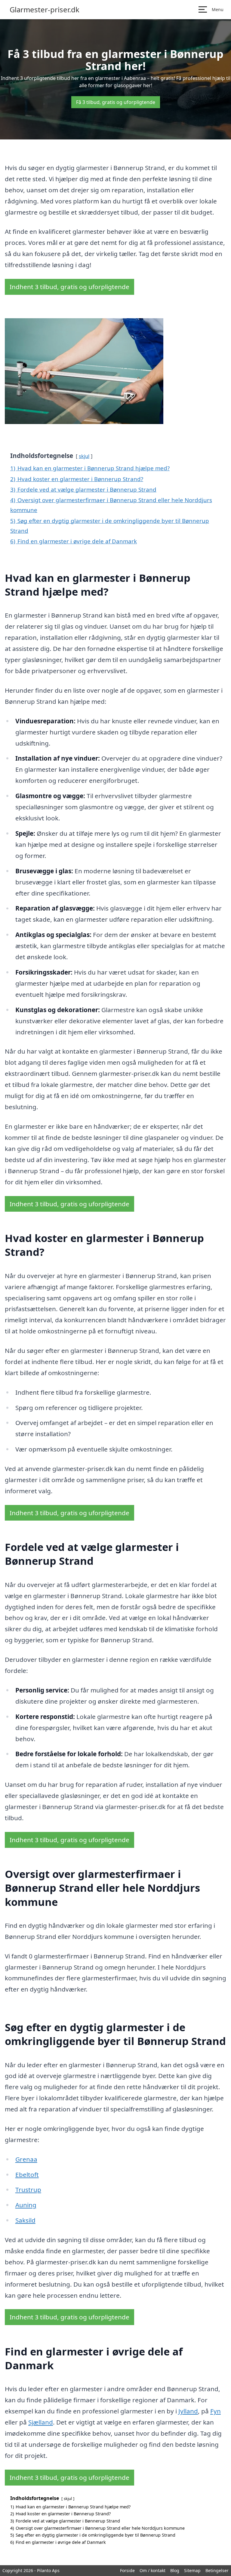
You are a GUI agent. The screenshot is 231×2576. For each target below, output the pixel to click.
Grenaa (26, 2159)
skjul (84, 456)
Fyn (216, 2411)
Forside (127, 2570)
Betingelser (217, 2570)
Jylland (188, 2411)
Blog (175, 2570)
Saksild (25, 2220)
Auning (26, 2205)
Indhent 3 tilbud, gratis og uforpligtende (69, 287)
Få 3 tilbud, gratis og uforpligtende (116, 102)
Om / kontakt (152, 2570)
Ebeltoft (27, 2175)
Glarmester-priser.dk (45, 10)
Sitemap (192, 2570)
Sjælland (41, 2422)
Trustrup (28, 2190)
